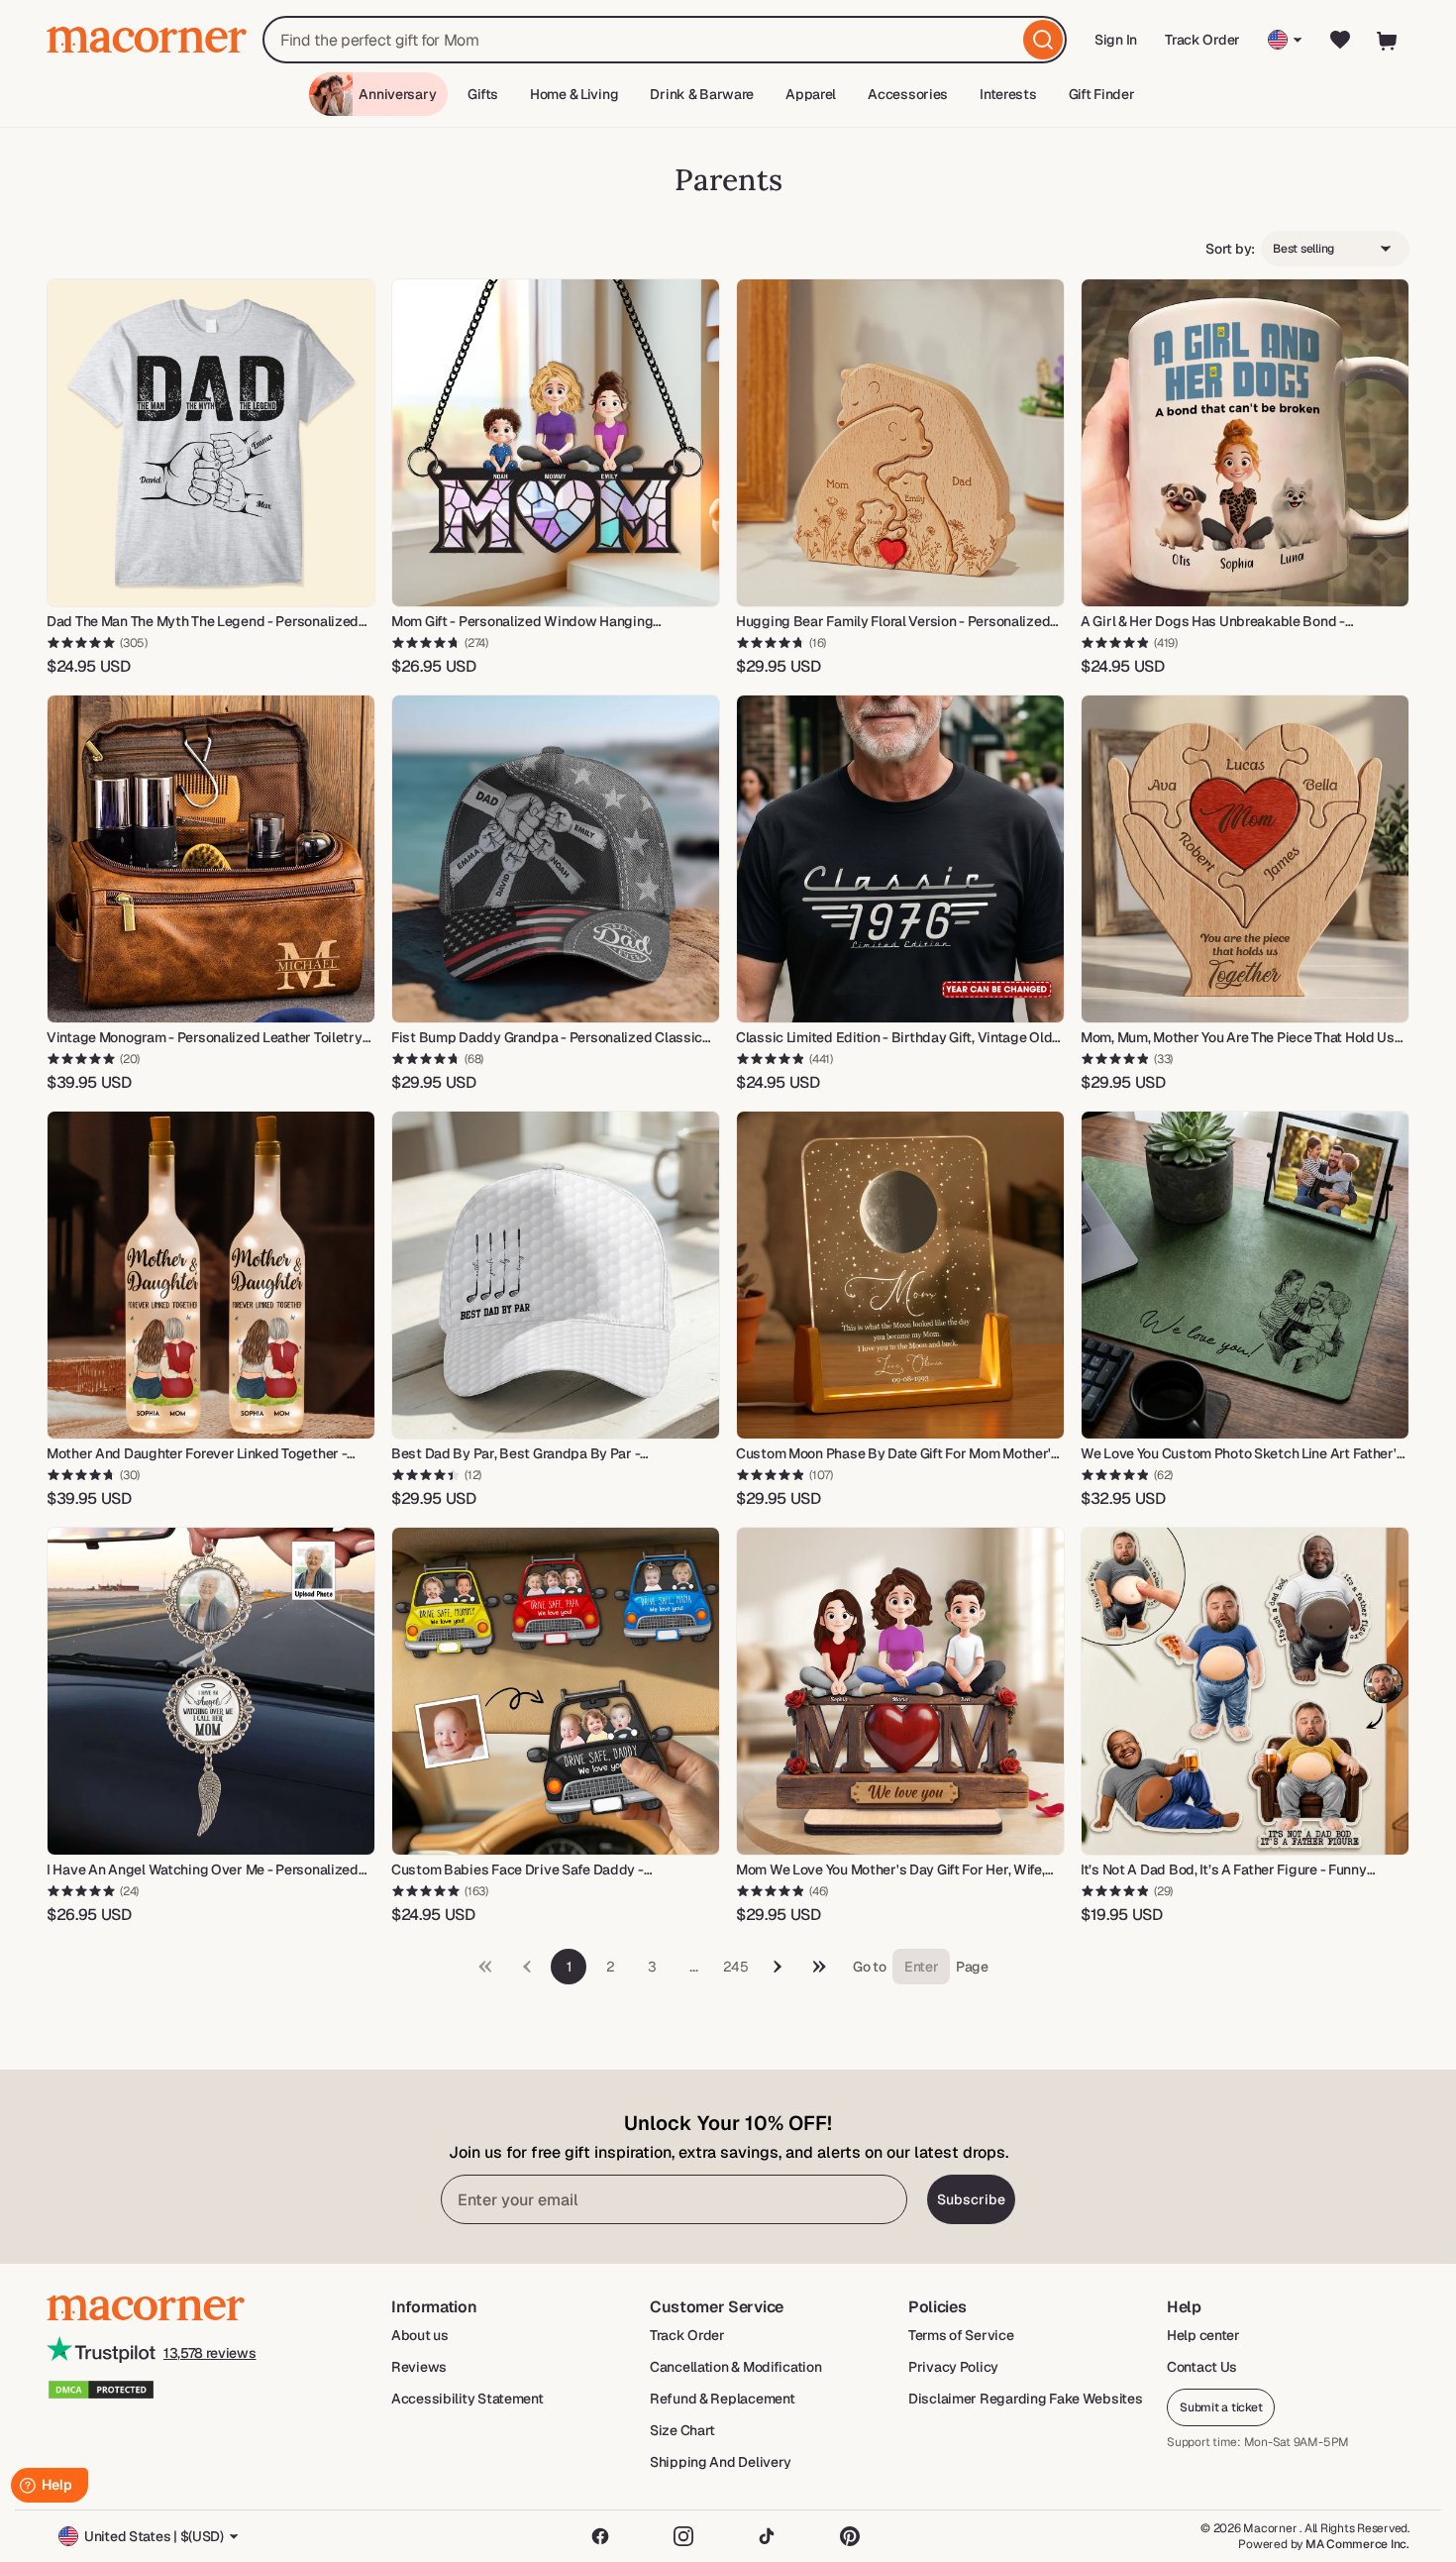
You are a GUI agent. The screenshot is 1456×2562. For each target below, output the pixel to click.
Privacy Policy (953, 2367)
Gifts (483, 94)
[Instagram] (683, 2536)
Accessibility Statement (468, 2399)
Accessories (908, 94)
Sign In (1117, 46)
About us (420, 2335)
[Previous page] (819, 1967)
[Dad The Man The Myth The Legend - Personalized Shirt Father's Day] (211, 443)
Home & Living (574, 94)
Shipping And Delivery (721, 2462)
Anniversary (397, 94)
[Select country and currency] (1285, 40)
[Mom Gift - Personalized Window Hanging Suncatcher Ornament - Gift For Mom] (556, 443)
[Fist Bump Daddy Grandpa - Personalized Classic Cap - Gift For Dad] (556, 859)
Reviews (419, 2367)
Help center (1203, 2335)
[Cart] (1388, 40)
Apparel (811, 94)
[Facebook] (600, 2536)
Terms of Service (961, 2335)
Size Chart (682, 2430)
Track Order (1202, 40)
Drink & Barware (702, 94)
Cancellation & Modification (735, 2367)
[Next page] (778, 1967)
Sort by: (1230, 249)
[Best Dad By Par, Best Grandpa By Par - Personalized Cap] (556, 1275)
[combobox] (665, 40)
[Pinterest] (850, 2536)
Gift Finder (1102, 94)
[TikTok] (767, 2536)
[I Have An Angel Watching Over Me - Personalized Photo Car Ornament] (211, 1691)
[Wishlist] (1340, 40)
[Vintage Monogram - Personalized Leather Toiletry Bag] (211, 859)
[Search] (1043, 40)
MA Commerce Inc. (1357, 2544)
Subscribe (971, 2199)
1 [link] (569, 1967)
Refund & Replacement (722, 2399)
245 (735, 1967)
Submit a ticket (1221, 2407)
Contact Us (1202, 2367)
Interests (1008, 94)
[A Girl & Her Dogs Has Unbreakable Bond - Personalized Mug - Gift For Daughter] (1245, 443)
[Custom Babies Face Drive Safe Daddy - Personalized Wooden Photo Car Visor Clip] (556, 1691)
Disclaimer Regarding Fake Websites (1025, 2399)
